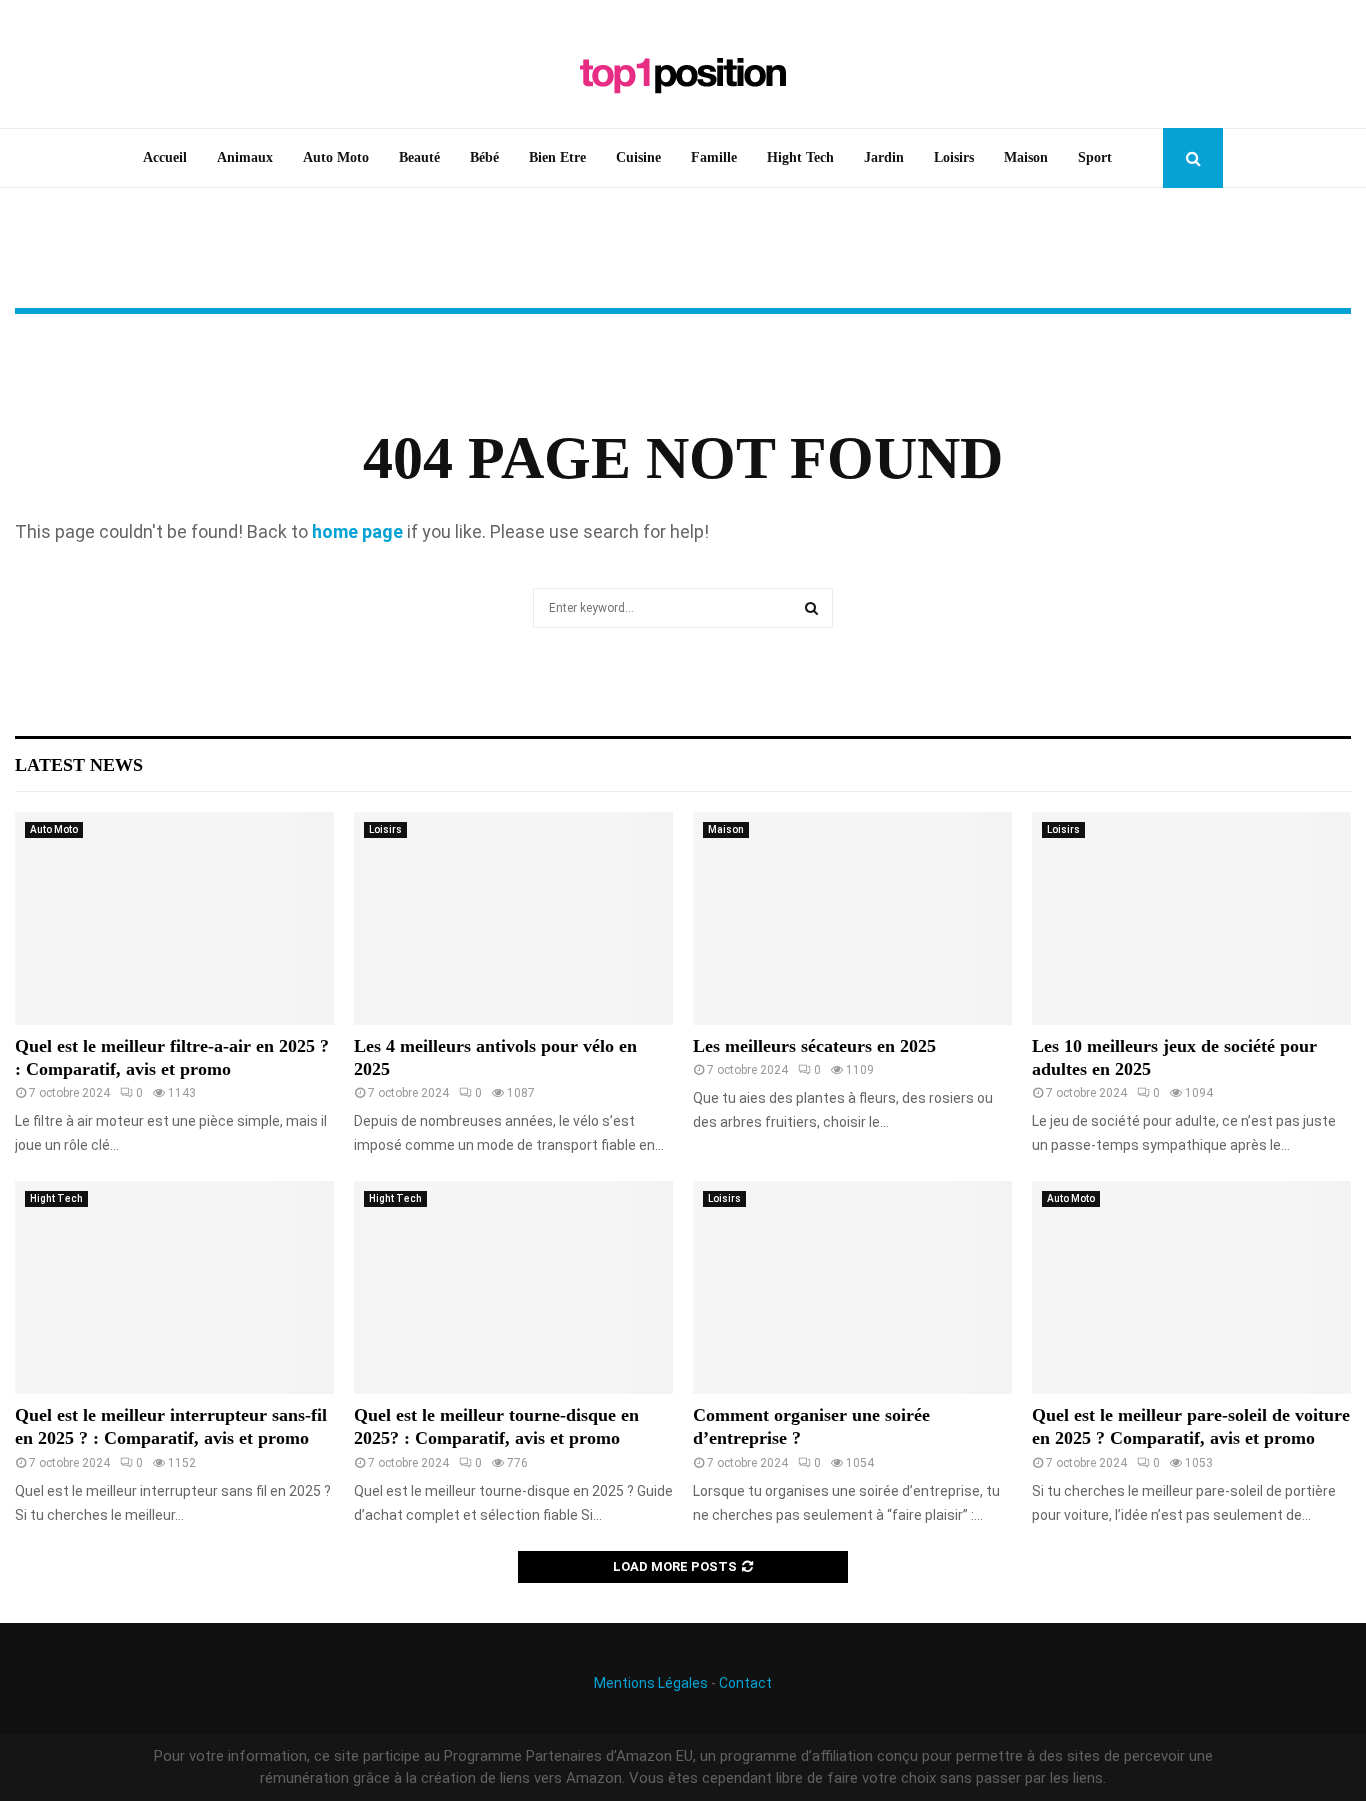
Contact (745, 1683)
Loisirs (954, 157)
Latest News (79, 765)
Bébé (484, 157)
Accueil (165, 157)
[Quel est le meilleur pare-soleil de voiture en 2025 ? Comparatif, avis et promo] (1191, 1287)
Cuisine (638, 157)
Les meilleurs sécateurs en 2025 (814, 1046)
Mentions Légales (651, 1683)
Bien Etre (557, 157)
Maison (1026, 157)
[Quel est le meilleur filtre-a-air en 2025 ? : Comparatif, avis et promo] (174, 918)
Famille (714, 157)
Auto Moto (336, 157)
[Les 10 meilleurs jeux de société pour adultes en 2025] (1191, 918)
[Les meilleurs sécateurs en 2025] (852, 918)
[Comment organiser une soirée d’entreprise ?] (852, 1287)
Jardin (884, 157)
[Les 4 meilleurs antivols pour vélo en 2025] (513, 918)
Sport (1095, 157)
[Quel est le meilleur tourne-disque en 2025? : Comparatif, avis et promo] (513, 1287)
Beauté (419, 157)
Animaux (245, 157)
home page (357, 531)
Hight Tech (800, 157)
